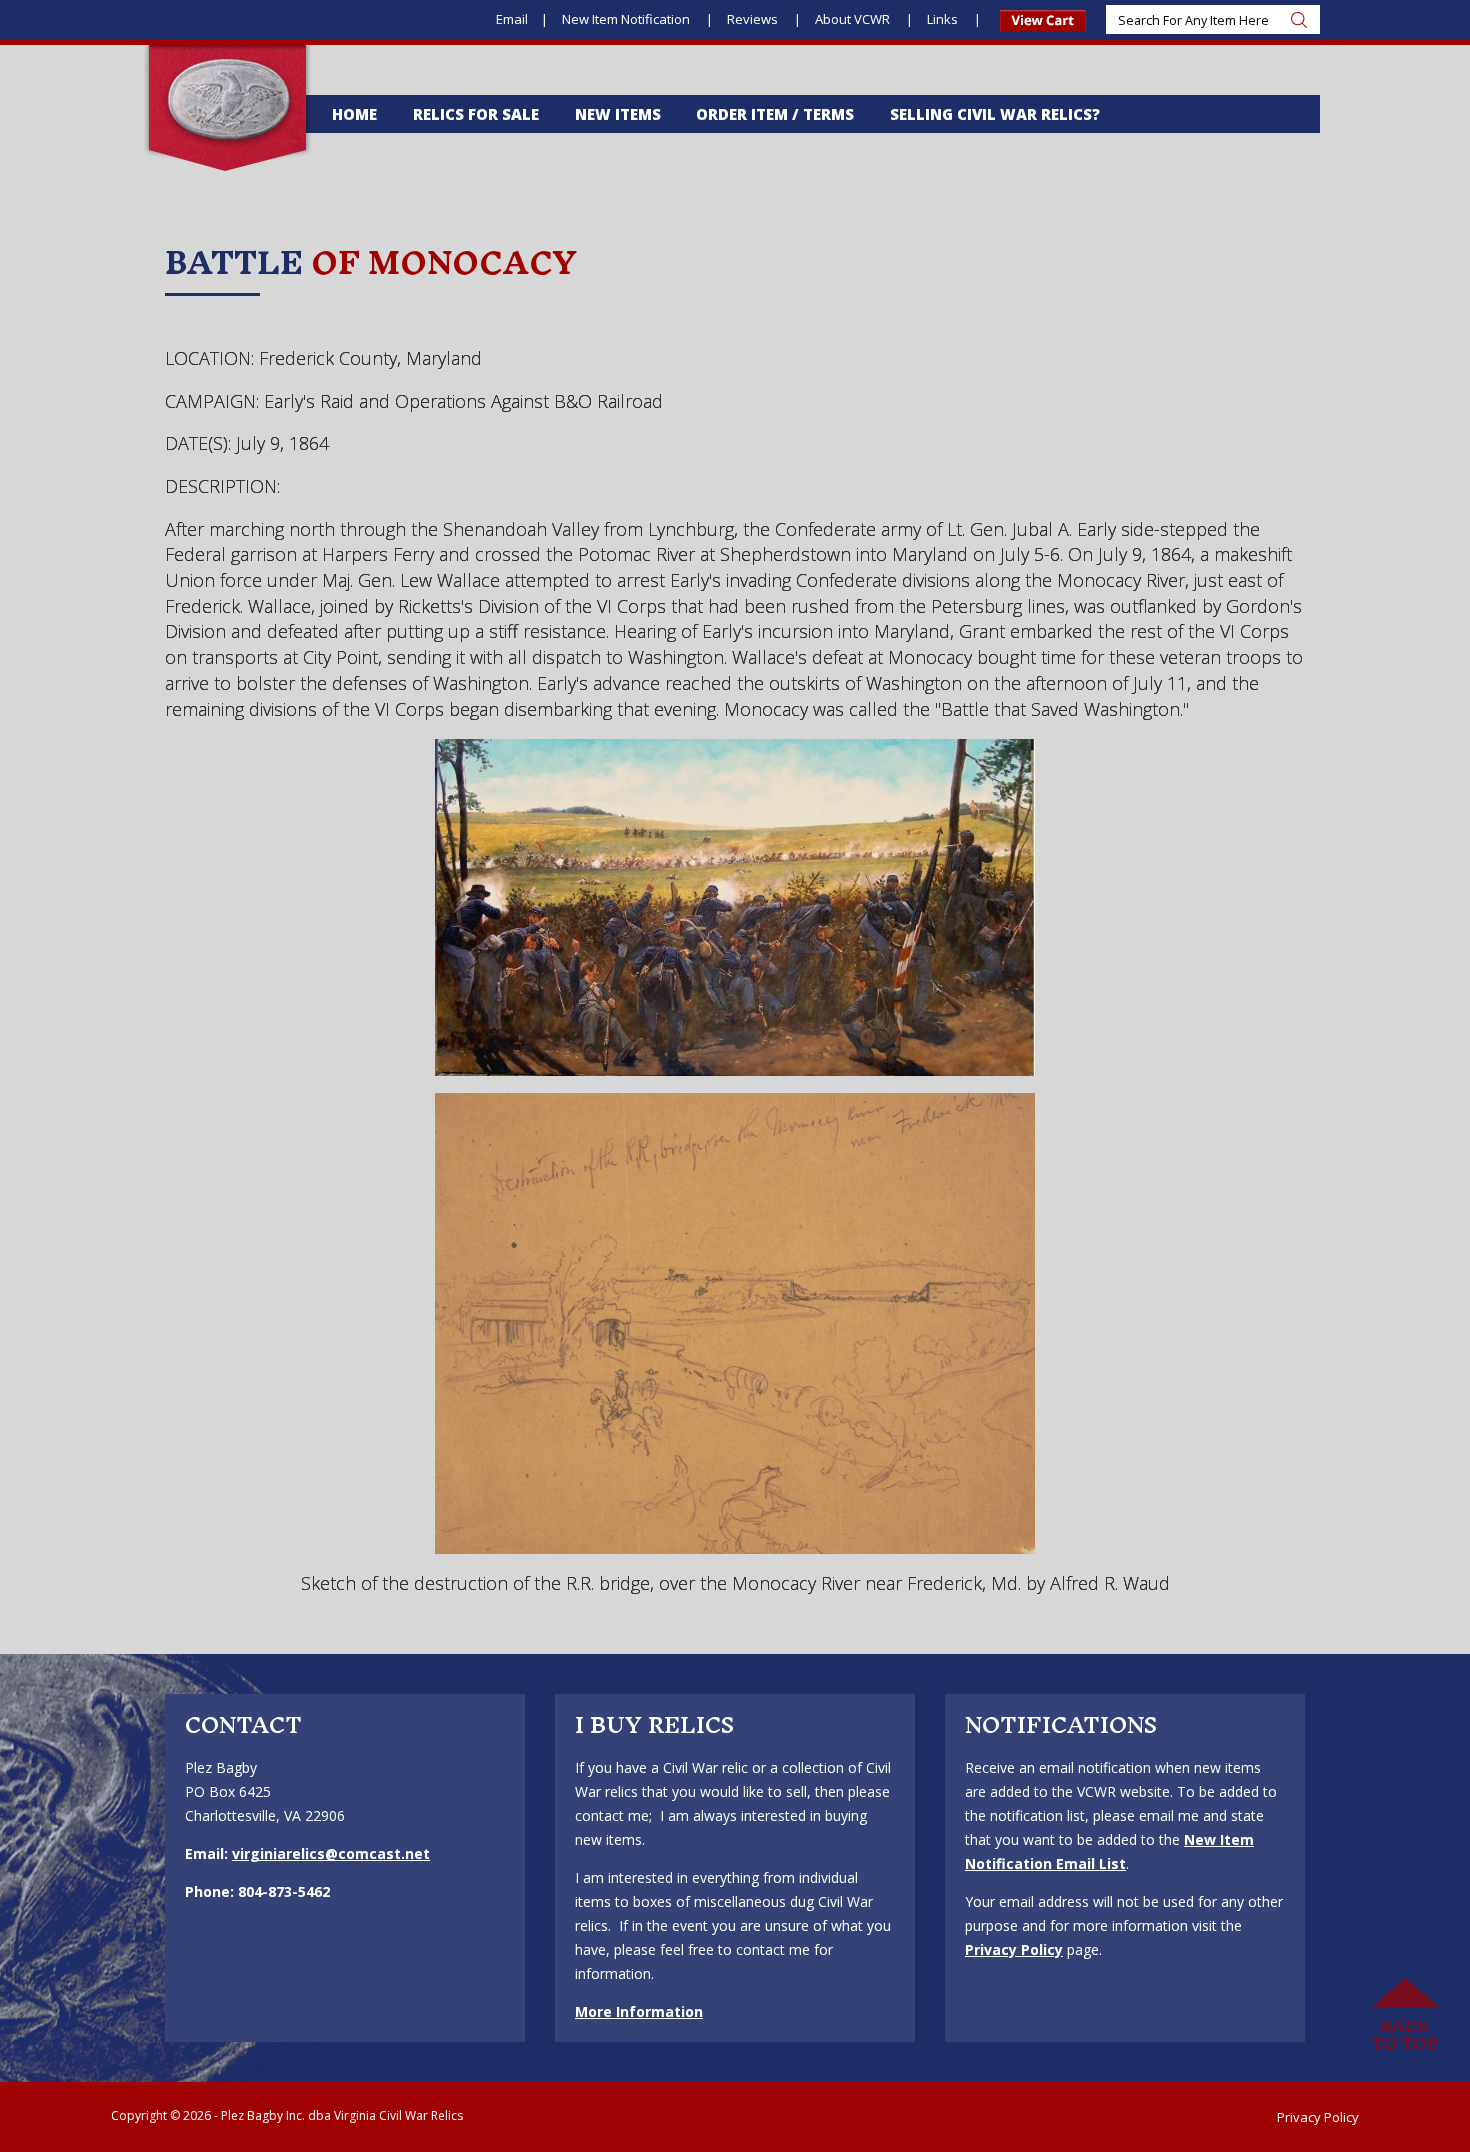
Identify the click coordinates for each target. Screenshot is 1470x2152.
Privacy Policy (1014, 1949)
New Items (618, 114)
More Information (639, 2011)
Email (512, 19)
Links (944, 19)
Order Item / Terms (775, 114)
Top (1405, 2015)
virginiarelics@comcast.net (331, 1853)
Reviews (754, 19)
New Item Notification (627, 19)
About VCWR (854, 19)
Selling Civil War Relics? (995, 114)
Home (354, 114)
